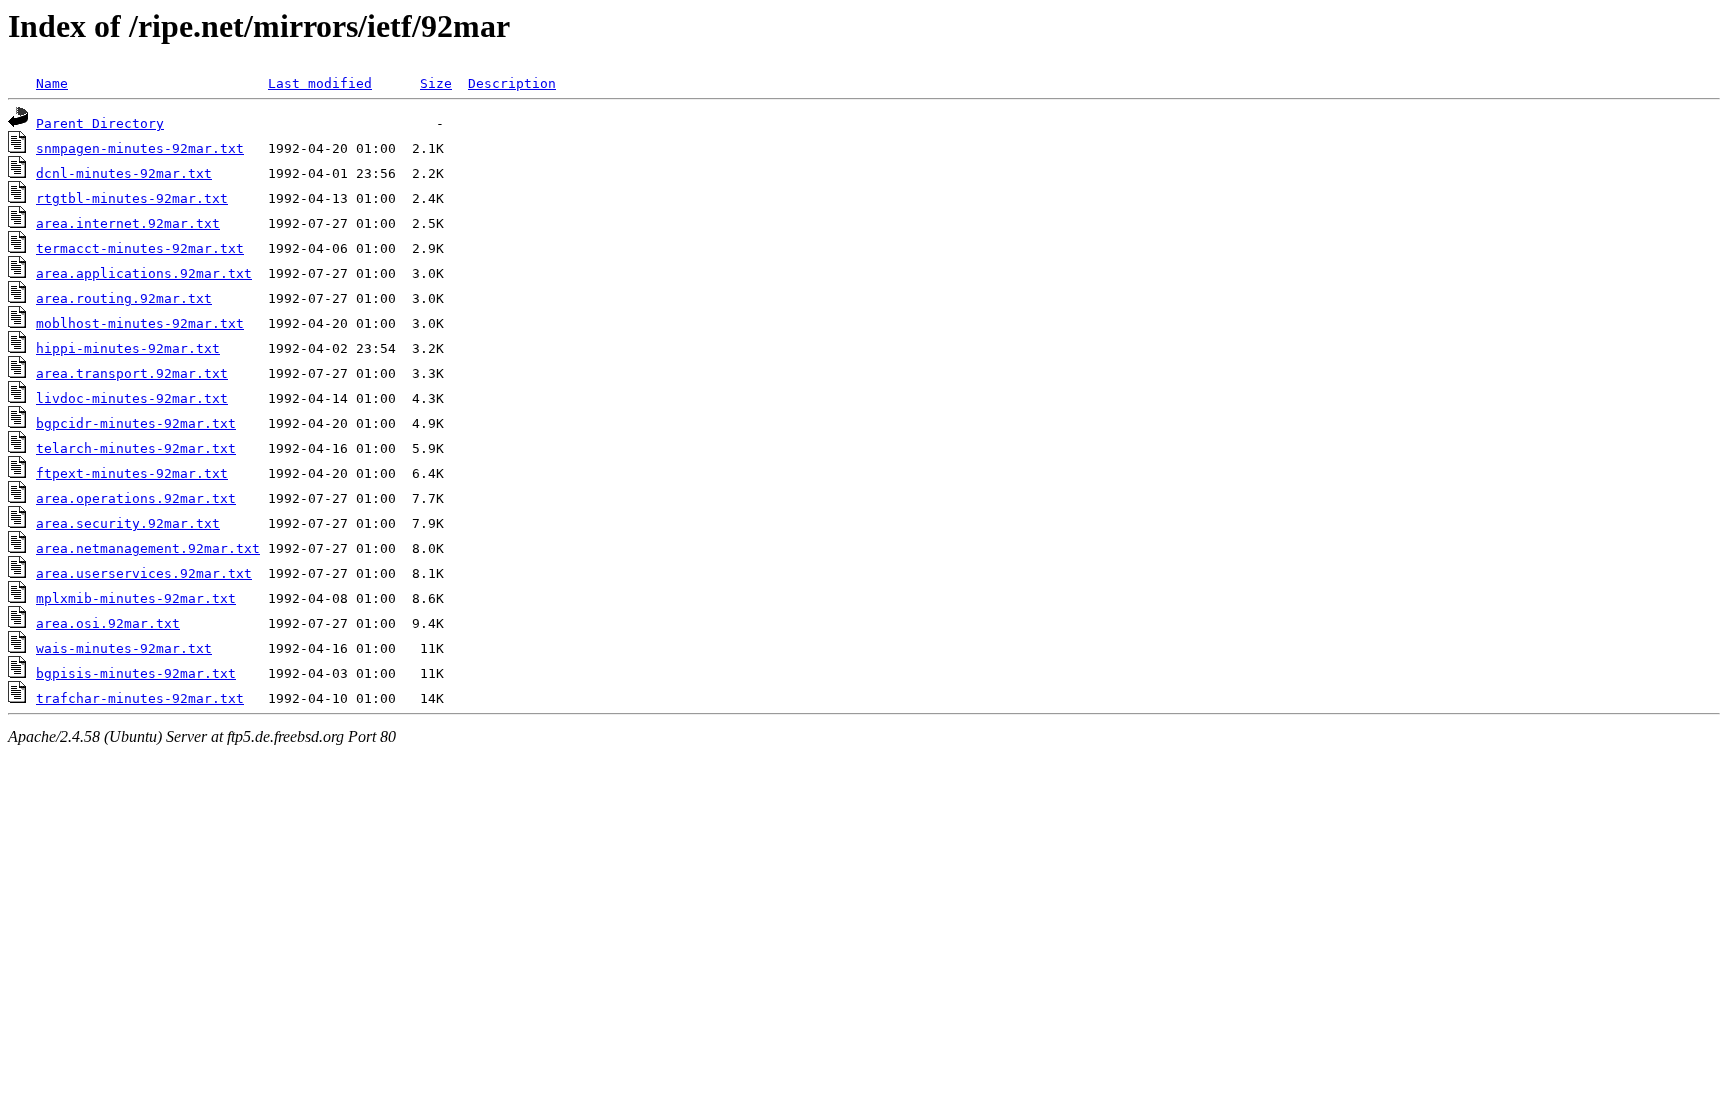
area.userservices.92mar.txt (144, 573)
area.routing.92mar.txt (124, 298)
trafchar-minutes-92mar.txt (140, 698)
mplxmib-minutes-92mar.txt (136, 598)
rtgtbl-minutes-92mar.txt (132, 198)
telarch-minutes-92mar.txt (136, 448)
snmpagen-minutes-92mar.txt (140, 148)
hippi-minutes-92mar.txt (128, 348)
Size (436, 83)
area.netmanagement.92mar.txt (148, 548)
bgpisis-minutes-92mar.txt (136, 673)
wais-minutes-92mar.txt (124, 648)
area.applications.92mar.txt (144, 273)
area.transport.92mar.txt (132, 373)
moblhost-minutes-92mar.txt (140, 323)
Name (52, 83)
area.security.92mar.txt (128, 523)
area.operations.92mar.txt (136, 498)
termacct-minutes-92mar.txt (140, 248)
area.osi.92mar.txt (108, 623)
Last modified (320, 83)
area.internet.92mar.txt (128, 223)
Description (512, 83)
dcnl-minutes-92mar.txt (124, 173)
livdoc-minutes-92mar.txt (132, 398)
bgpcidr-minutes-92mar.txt (136, 423)
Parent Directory (100, 123)
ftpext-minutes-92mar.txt (132, 473)
